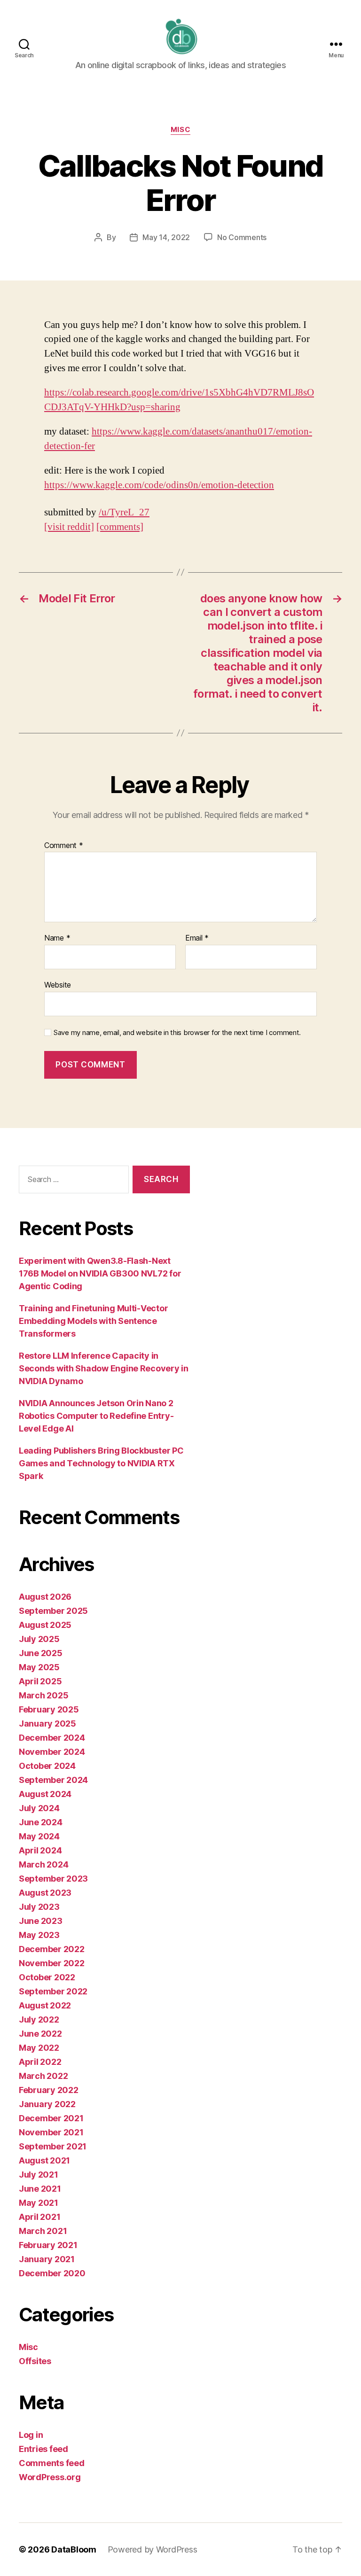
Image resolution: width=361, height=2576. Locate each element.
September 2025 (53, 1611)
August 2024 (45, 1794)
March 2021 (43, 2231)
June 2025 (41, 1653)
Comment (64, 846)
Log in (31, 2435)
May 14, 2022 (166, 237)
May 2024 (39, 1836)
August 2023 (45, 1893)
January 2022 (47, 2104)
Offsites (35, 2361)
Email (197, 938)
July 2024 (39, 1808)
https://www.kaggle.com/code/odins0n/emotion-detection (159, 485)
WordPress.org (50, 2477)
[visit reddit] (69, 527)
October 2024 (47, 1766)
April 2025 (40, 1681)
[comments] (120, 527)
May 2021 (39, 2203)
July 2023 (39, 1907)
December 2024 (52, 1738)
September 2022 (53, 1991)
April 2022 (40, 2062)
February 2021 (48, 2245)
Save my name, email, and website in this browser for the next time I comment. (177, 1033)
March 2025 (43, 1695)
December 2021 (51, 2118)
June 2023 (41, 1921)
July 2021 (39, 2175)
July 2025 (39, 1639)
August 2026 (45, 1597)
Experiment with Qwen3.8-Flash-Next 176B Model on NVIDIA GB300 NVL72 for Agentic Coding (100, 1273)
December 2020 (52, 2273)
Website (58, 984)
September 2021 (53, 2146)
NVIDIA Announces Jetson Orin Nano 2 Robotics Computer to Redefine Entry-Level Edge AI (96, 1416)
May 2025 (39, 1667)
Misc (180, 130)
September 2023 (53, 1879)
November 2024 (52, 1752)
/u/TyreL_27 (124, 512)
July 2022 (39, 2020)
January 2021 (47, 2259)
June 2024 (41, 1822)
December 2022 (52, 1949)
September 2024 (53, 1780)
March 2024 (43, 1864)
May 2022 (39, 2048)
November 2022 (52, 1963)
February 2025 (49, 1709)
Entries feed (43, 2449)
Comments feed (52, 2463)
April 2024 (40, 1850)
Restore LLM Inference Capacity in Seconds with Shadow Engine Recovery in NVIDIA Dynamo (104, 1368)
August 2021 (44, 2160)
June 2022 (40, 2034)
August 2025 (45, 1625)
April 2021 (39, 2217)
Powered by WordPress (153, 2549)
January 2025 (47, 1724)
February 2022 (49, 2090)
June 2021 (40, 2189)
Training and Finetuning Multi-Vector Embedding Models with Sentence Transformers (93, 1321)
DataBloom (74, 2549)
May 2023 (39, 1935)
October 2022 (47, 1977)
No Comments (242, 237)
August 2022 (45, 2005)
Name (57, 938)
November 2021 (51, 2132)
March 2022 (43, 2076)
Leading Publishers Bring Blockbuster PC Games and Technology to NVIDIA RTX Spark (101, 1463)
